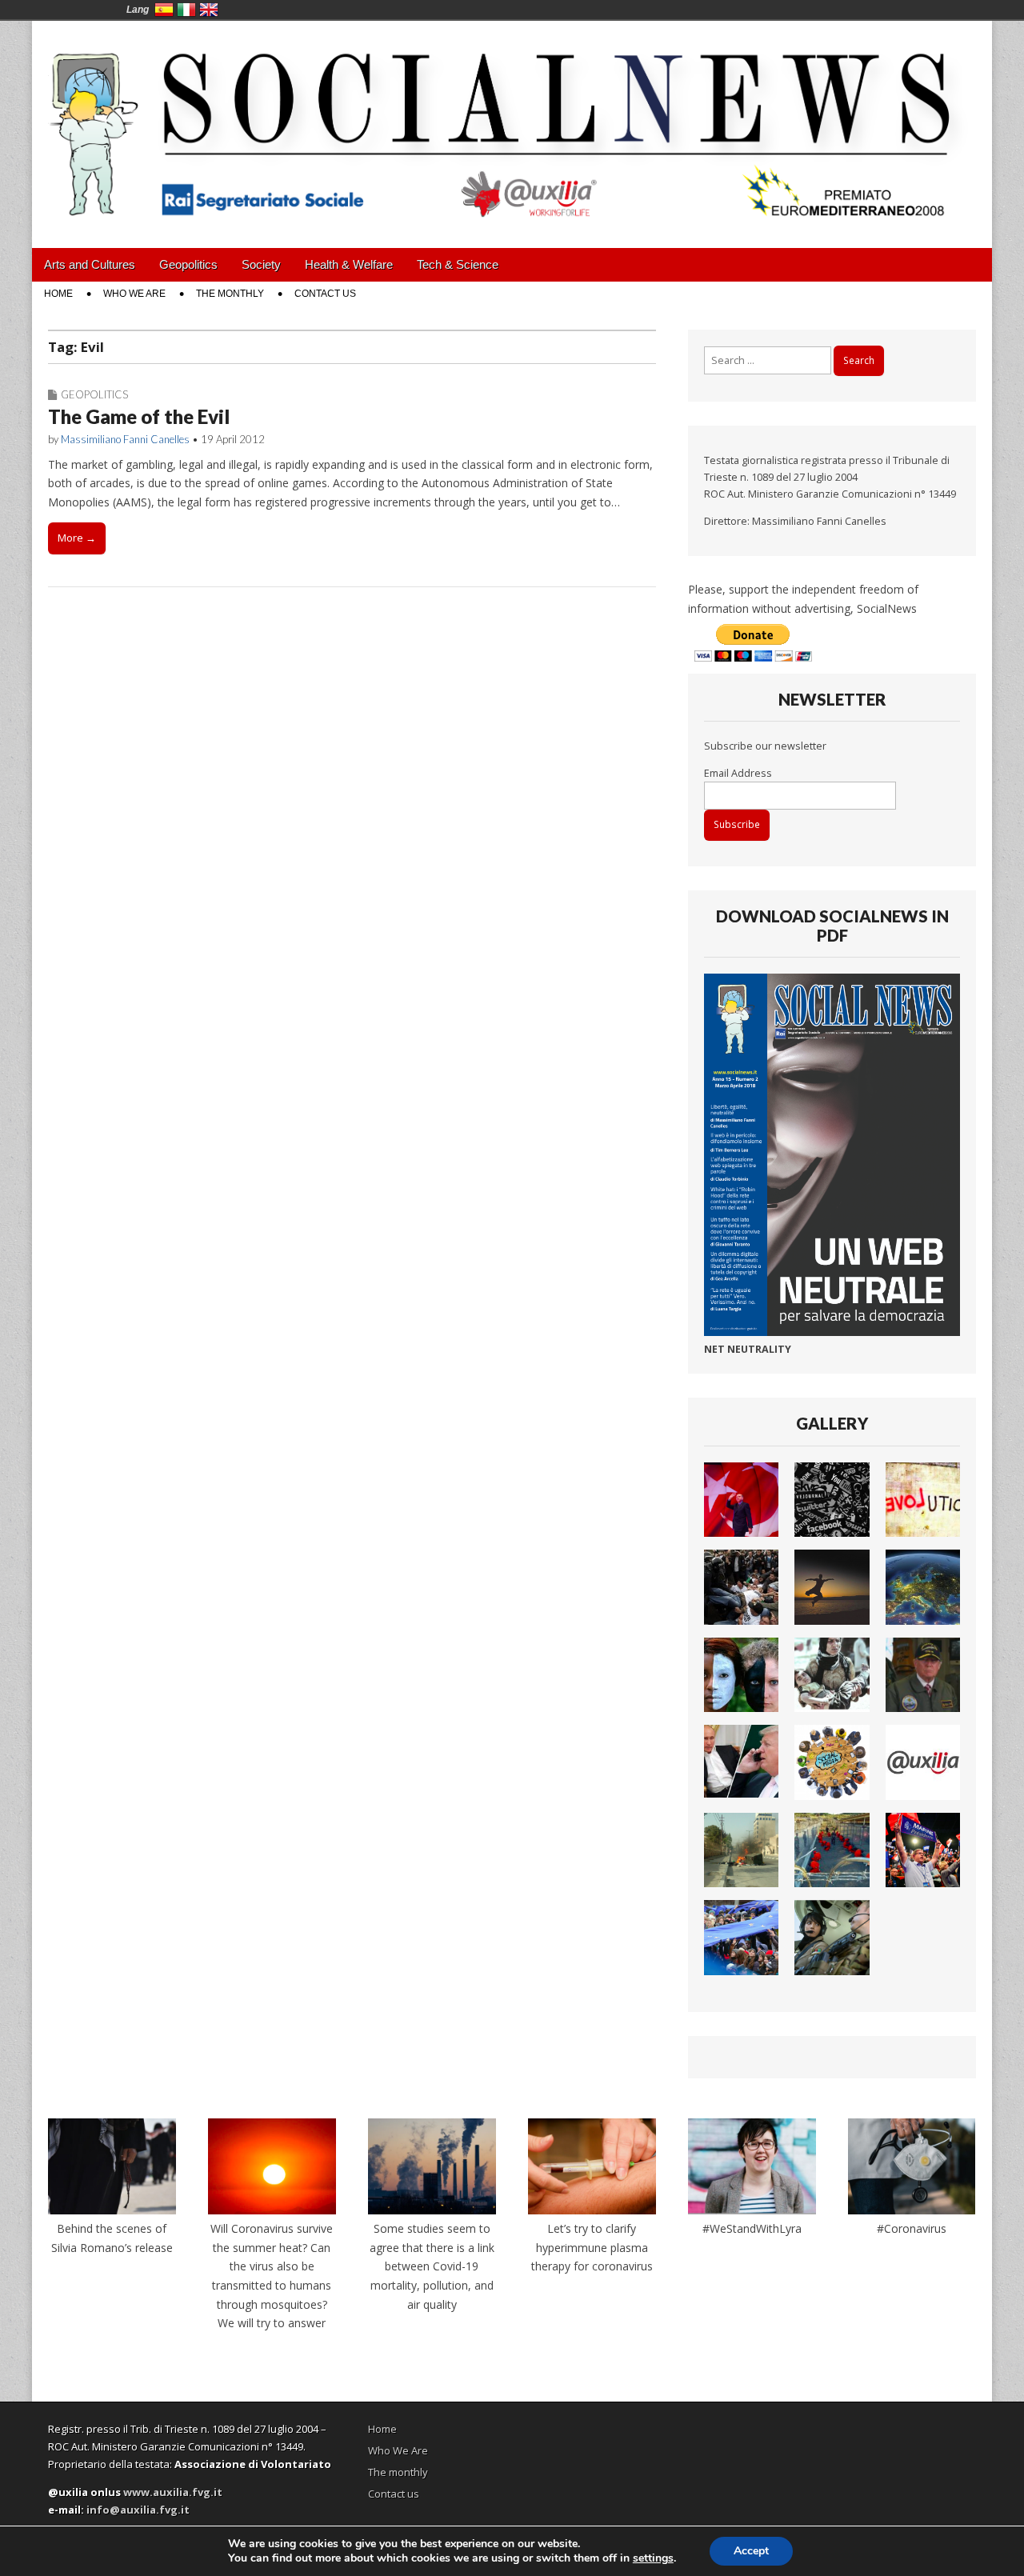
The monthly (230, 294)
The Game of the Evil (139, 416)
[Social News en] (512, 122)
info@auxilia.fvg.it (138, 2510)
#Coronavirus (912, 2228)
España (164, 10)
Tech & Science (458, 264)
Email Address (738, 773)
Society (261, 264)
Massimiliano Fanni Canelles (125, 439)
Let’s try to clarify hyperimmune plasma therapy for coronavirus (592, 2247)
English (209, 10)
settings (653, 2558)
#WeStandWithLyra (752, 2228)
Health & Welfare (349, 264)
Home (58, 294)
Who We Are (134, 294)
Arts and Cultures (90, 264)
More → (77, 538)
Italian (186, 10)
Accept (751, 2551)
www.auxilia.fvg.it (173, 2492)
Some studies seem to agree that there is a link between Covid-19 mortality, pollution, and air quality (432, 2266)
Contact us (325, 294)
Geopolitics (188, 264)
